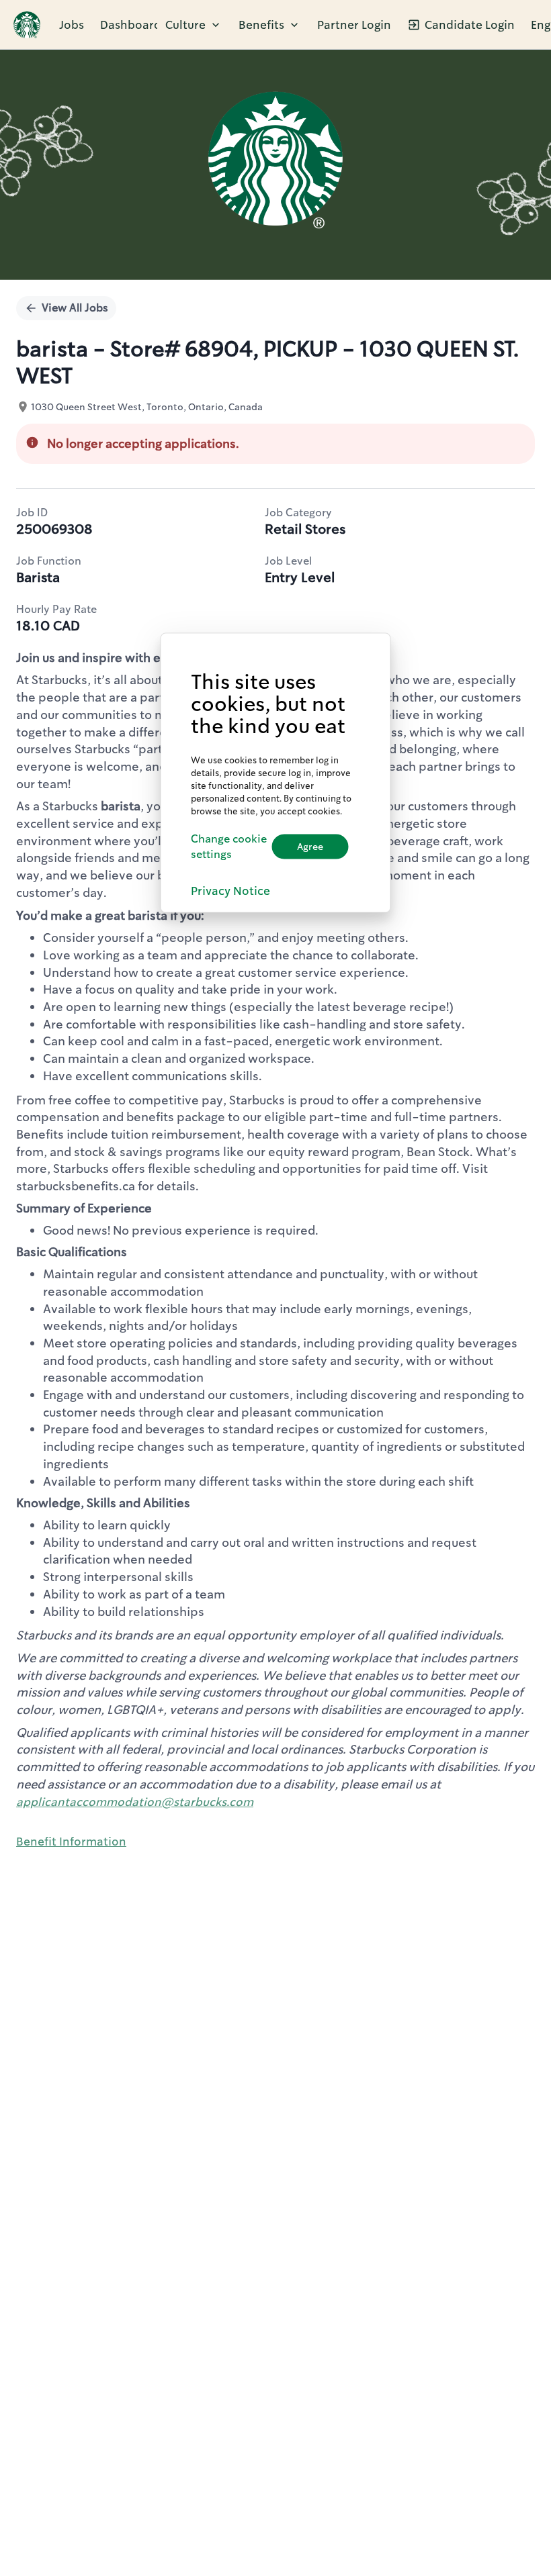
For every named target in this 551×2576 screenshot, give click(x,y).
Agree (310, 847)
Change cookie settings (229, 847)
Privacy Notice (230, 890)
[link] (27, 25)
